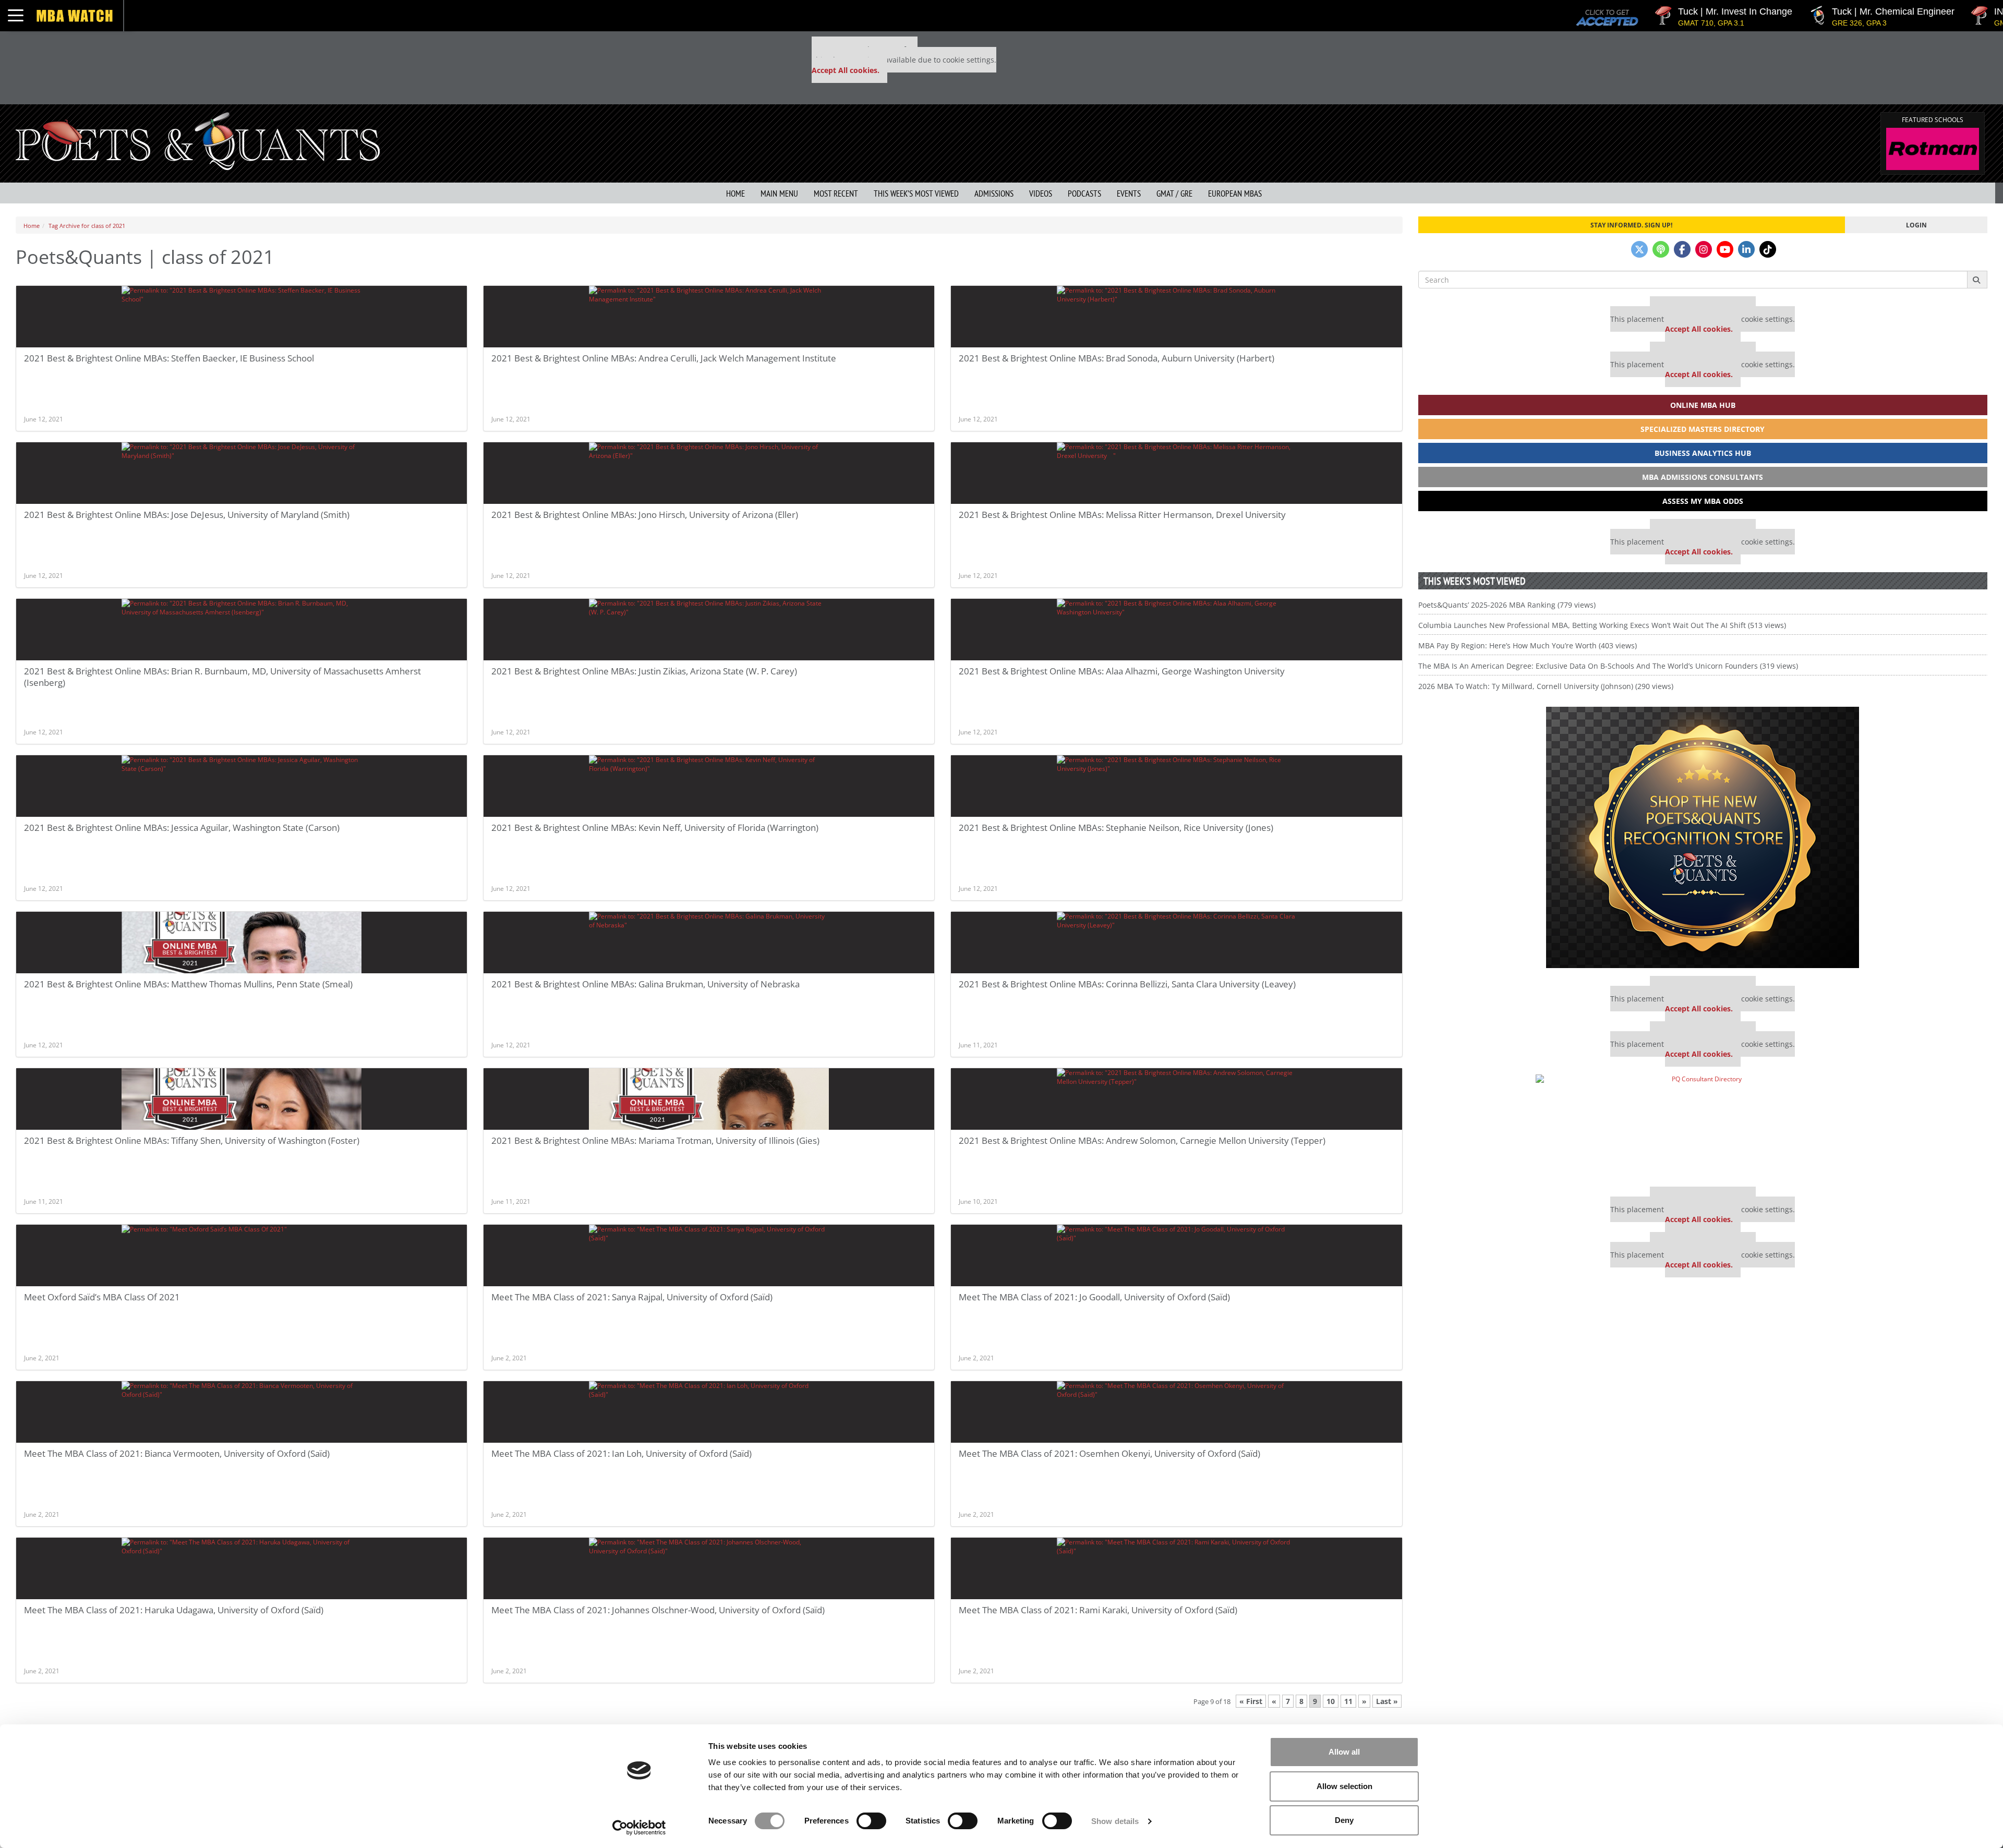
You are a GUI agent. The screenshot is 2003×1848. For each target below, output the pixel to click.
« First (1251, 1701)
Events (1129, 194)
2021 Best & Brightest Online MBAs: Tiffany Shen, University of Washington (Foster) (192, 1140)
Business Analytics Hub (1703, 453)
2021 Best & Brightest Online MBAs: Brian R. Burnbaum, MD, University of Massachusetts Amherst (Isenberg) (222, 677)
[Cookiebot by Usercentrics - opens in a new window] (639, 1828)
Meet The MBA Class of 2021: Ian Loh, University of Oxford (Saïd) (622, 1453)
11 (1348, 1701)
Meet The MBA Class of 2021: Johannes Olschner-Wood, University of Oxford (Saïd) (658, 1610)
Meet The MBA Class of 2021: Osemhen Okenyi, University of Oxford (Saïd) (1109, 1453)
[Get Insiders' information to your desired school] (1703, 837)
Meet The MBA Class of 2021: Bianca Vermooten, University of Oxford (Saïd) (177, 1453)
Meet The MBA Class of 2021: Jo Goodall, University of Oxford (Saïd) (1094, 1297)
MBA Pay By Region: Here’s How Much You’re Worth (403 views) (1528, 645)
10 (1331, 1701)
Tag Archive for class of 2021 (87, 226)
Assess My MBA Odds (1703, 501)
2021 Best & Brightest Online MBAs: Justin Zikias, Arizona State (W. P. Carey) (644, 671)
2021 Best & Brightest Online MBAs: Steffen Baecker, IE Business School (169, 358)
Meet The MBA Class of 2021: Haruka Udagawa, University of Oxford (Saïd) (174, 1610)
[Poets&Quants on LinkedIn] (1746, 249)
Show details (1115, 1821)
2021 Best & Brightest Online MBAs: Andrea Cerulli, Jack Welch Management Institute (664, 358)
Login (1916, 225)
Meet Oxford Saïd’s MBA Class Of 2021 (102, 1297)
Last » (1387, 1701)
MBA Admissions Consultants (1703, 477)
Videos (1041, 194)
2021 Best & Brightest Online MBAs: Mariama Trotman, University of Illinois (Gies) (655, 1140)
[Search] (1977, 280)
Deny (1344, 1820)
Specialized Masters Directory (1703, 429)
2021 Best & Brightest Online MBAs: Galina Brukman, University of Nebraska (645, 984)
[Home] (198, 140)
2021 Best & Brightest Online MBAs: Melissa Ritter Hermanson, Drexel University (1126, 515)
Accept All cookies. (846, 70)
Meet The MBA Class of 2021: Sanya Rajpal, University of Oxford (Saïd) (632, 1297)
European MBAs (1235, 194)
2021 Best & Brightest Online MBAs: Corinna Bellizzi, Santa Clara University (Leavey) (1127, 984)
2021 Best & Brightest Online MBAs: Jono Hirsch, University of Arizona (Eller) (645, 515)
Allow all (1344, 1752)
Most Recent (836, 194)
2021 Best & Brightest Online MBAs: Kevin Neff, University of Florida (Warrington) (655, 828)
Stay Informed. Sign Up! (1631, 225)
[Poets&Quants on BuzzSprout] (1661, 249)
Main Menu (779, 194)
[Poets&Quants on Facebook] (1682, 249)
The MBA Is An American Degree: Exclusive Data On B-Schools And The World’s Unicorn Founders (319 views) (1608, 666)
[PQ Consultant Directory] (1703, 1127)
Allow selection (1344, 1786)
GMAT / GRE (1174, 194)
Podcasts (1084, 194)
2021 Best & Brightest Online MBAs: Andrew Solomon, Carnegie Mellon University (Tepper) (1142, 1140)
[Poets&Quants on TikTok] (1768, 249)
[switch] (871, 1821)
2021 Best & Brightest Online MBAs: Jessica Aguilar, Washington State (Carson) (182, 828)
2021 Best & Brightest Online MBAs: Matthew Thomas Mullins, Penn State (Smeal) (188, 984)
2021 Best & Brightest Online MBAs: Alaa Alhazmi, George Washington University (1122, 671)
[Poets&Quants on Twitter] (1639, 249)
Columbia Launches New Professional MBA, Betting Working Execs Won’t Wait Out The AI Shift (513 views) (1602, 625)
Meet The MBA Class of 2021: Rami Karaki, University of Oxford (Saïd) (1098, 1610)
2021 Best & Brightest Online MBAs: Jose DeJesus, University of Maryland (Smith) (187, 515)
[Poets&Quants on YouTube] (1725, 249)
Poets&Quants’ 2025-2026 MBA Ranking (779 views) (1507, 605)
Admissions (994, 194)
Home (735, 194)
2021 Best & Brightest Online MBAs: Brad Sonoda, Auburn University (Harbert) (1117, 358)
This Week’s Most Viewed (916, 194)
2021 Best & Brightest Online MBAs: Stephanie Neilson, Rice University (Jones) (1116, 828)
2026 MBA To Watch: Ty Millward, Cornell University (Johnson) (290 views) (1546, 686)
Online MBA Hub (1703, 405)
